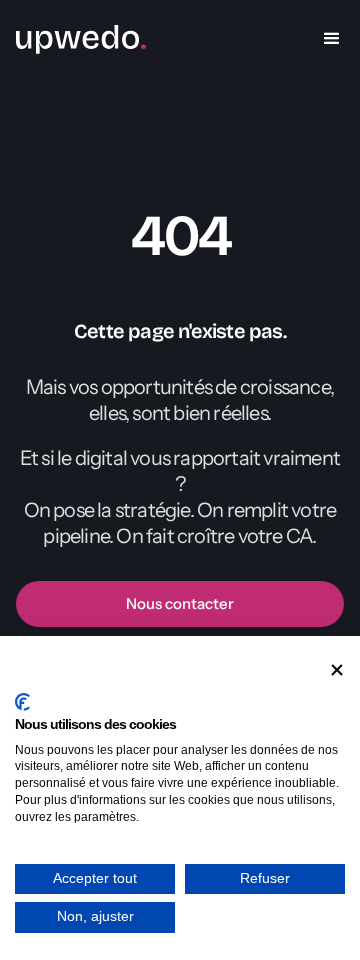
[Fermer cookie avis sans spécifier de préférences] (337, 670)
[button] (332, 39)
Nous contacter (180, 603)
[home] (81, 39)
